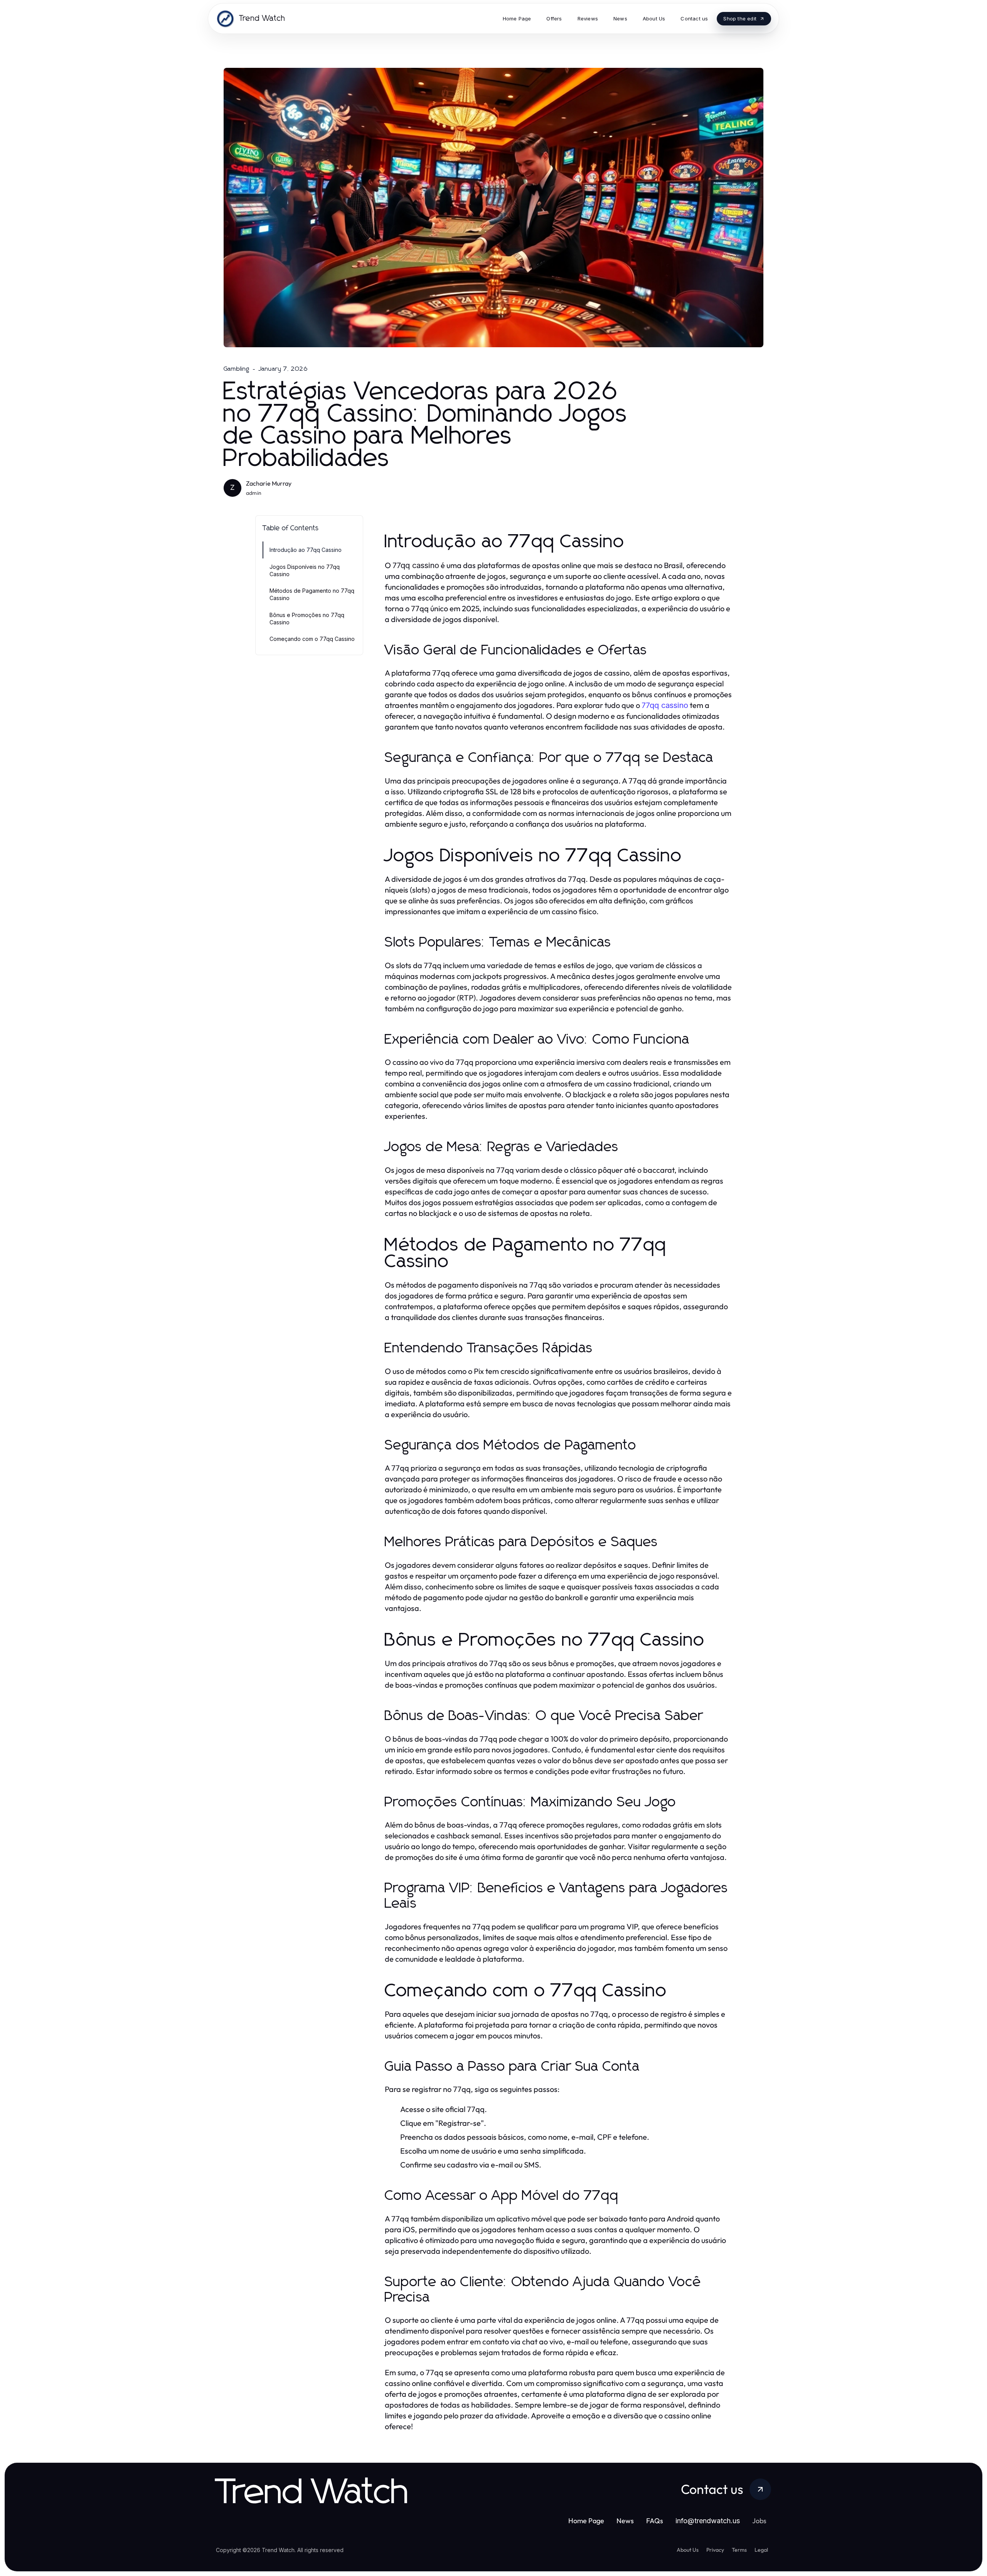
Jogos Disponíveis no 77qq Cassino (305, 570)
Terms (739, 2550)
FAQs (655, 2521)
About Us (688, 2550)
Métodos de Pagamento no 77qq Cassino (312, 594)
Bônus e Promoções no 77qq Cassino (307, 619)
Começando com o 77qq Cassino (312, 639)
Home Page (586, 2521)
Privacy (715, 2550)
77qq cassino (665, 705)
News (625, 2521)
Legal (761, 2550)
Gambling (237, 369)
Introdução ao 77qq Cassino (306, 550)
